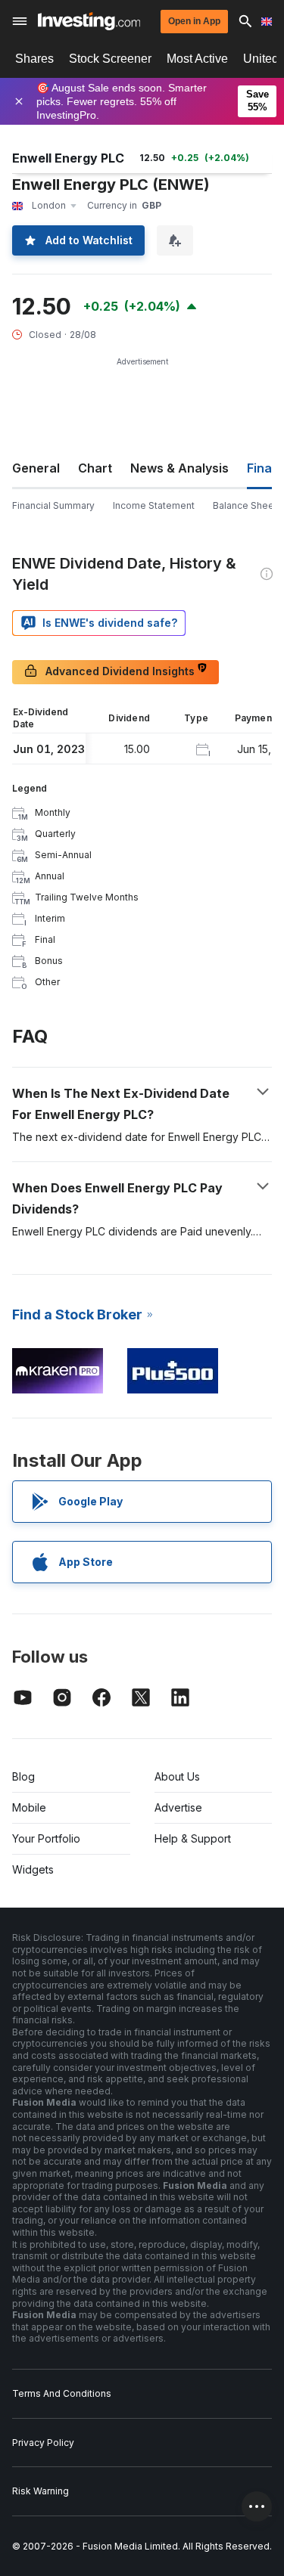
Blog (23, 1776)
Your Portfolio (46, 1838)
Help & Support (193, 1838)
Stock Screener (110, 59)
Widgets (33, 1869)
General (36, 468)
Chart (95, 468)
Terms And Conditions (62, 2393)
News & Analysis (179, 468)
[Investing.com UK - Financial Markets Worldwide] (89, 21)
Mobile (29, 1807)
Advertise (178, 1807)
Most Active (197, 59)
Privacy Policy (43, 2443)
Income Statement (154, 505)
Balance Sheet (245, 505)
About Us (177, 1776)
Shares (34, 59)
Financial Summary (53, 505)
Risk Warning (41, 2491)
